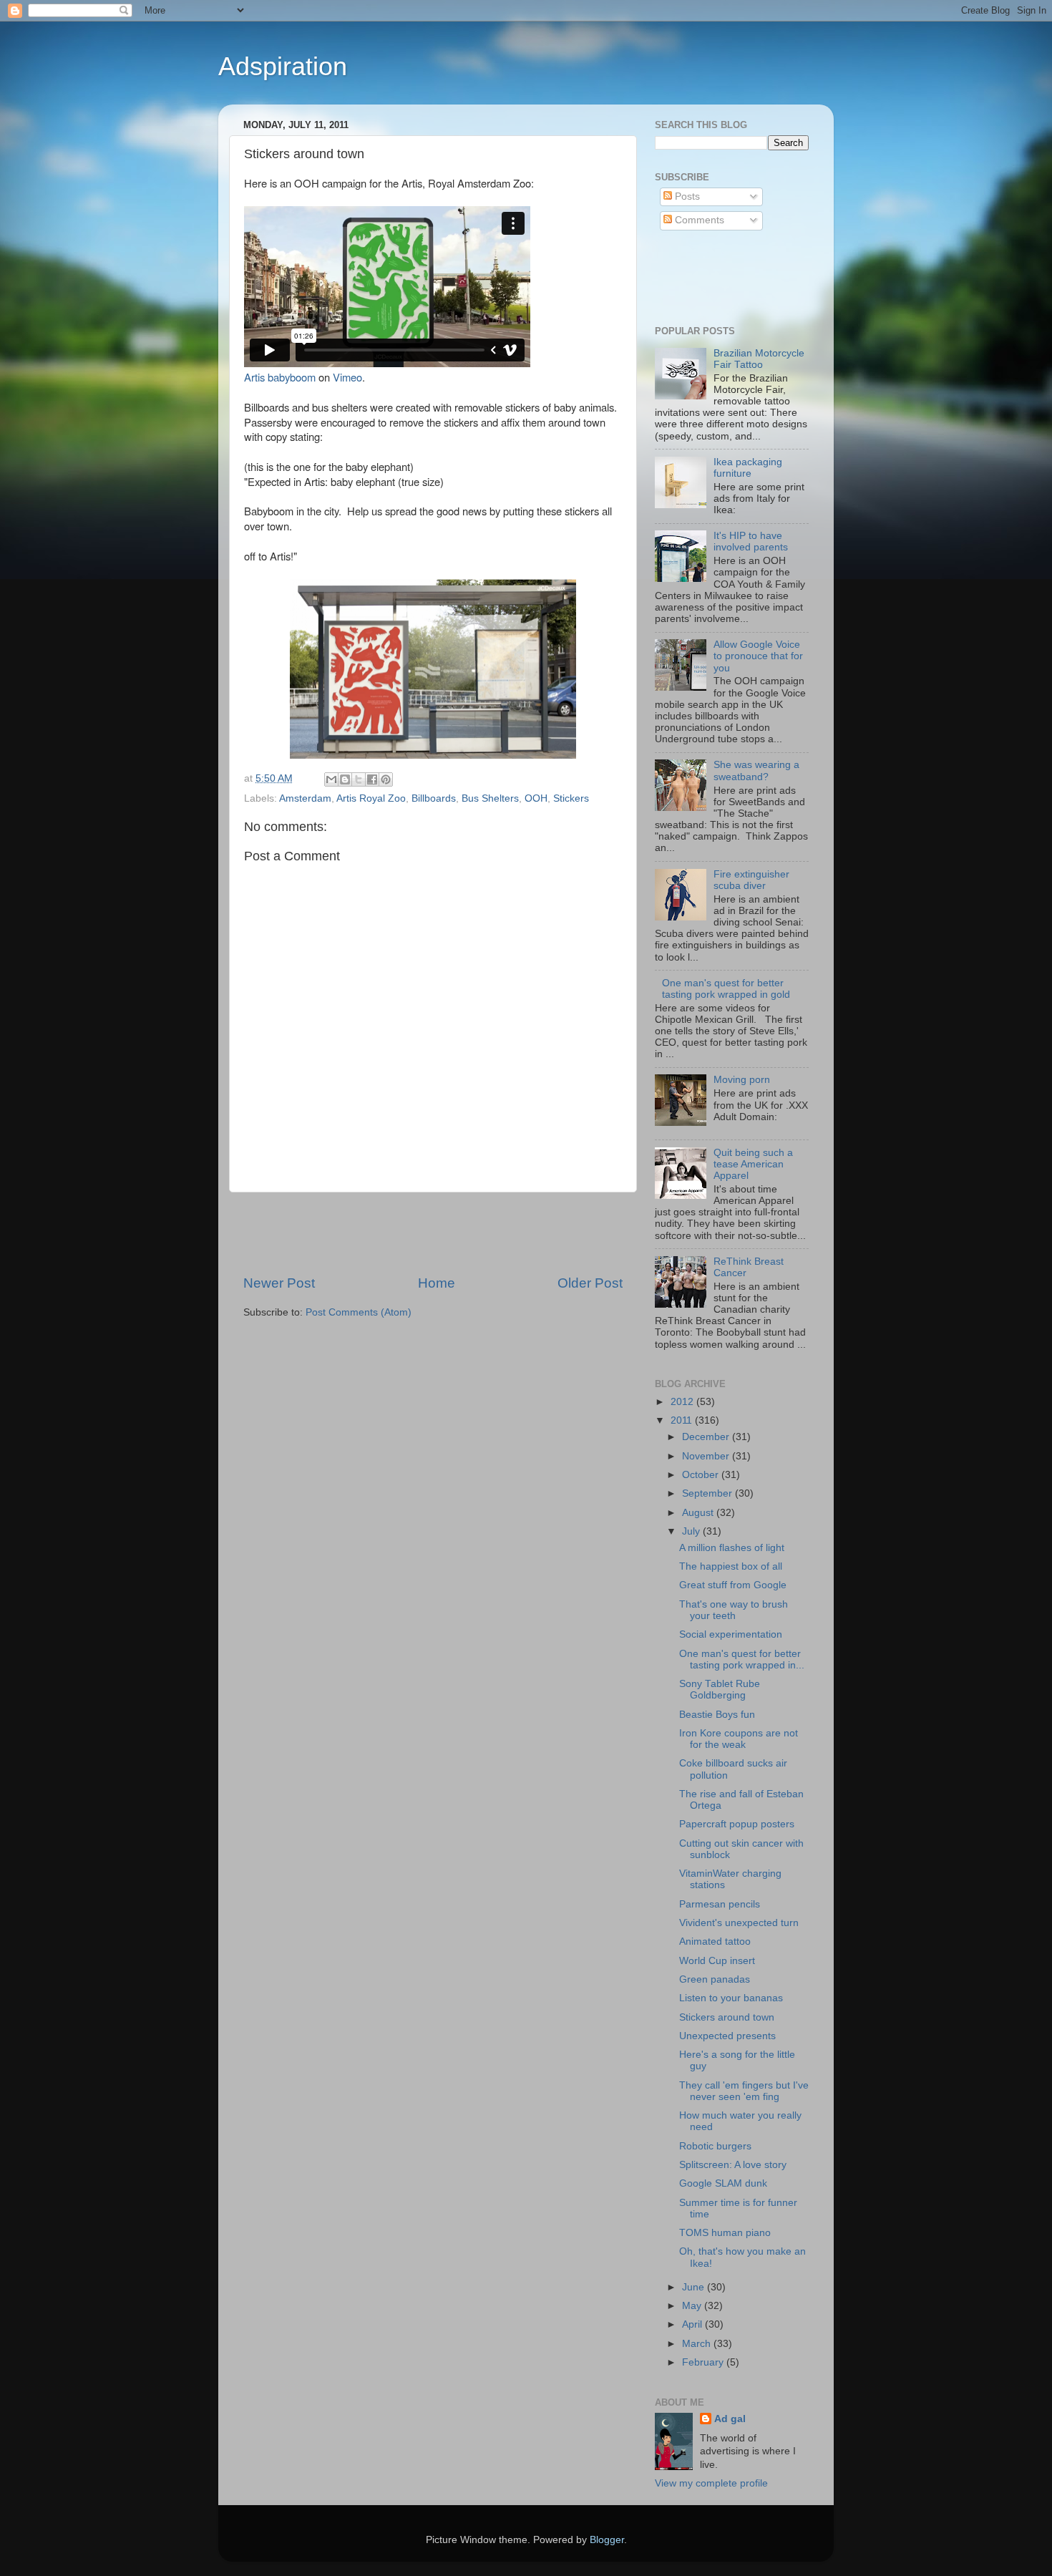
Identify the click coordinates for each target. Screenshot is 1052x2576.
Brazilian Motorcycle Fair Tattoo (759, 359)
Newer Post (279, 1283)
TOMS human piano (725, 2233)
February (704, 2362)
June (695, 2287)
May (693, 2306)
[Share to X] (359, 779)
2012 (683, 1402)
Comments (698, 220)
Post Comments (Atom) (359, 1312)
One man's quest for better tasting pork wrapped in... (742, 1659)
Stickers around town (727, 2017)
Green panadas (715, 1979)
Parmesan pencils (720, 1904)
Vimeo (347, 377)
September (708, 1493)
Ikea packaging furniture (748, 468)
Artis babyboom (280, 377)
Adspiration (283, 66)
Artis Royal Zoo (371, 798)
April (693, 2324)
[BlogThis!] (345, 779)
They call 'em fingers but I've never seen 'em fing (744, 2091)
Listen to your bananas (731, 1998)
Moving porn (742, 1080)
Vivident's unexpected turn (739, 1923)
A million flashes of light (732, 1548)
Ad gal (730, 2419)
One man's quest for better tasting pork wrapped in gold (726, 989)
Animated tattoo (715, 1941)
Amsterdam (305, 798)
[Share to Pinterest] (386, 779)
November (707, 1456)
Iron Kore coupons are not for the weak (739, 1739)
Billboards (434, 798)
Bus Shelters (490, 798)
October (702, 1475)
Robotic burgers (715, 2146)
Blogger (607, 2540)
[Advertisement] (433, 1233)
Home (437, 1283)
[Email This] (331, 779)
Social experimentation (731, 1634)
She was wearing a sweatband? (756, 771)
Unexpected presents (727, 2036)
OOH (536, 798)
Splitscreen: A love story (733, 2165)
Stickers (571, 798)
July (692, 1531)
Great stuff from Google (733, 1585)
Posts (686, 196)
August (699, 1513)
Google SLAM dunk (723, 2183)
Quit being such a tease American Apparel (753, 1164)
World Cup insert (717, 1961)
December (707, 1437)
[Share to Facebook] (372, 779)
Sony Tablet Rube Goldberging (720, 1690)
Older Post (590, 1283)
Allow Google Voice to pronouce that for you (758, 656)
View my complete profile (711, 2483)
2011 (683, 1420)
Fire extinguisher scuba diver (751, 880)
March (698, 2344)
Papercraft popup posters (737, 1824)
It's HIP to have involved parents (751, 541)
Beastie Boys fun (717, 1715)
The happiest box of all (731, 1566)
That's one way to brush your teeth (734, 1610)
